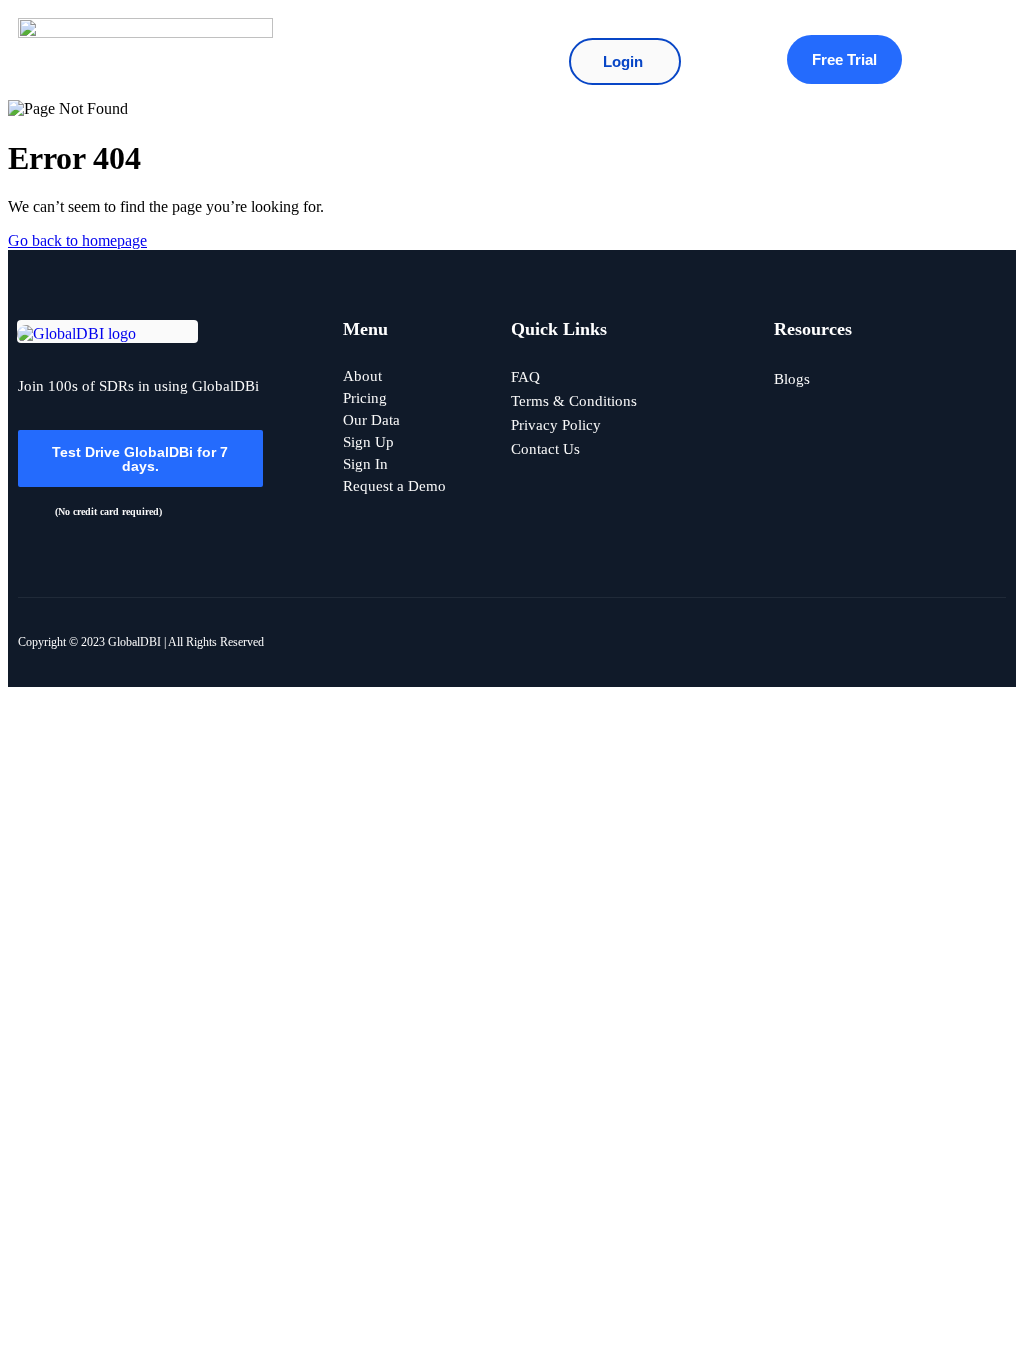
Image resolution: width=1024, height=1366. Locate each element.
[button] (414, 50)
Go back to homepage (77, 240)
